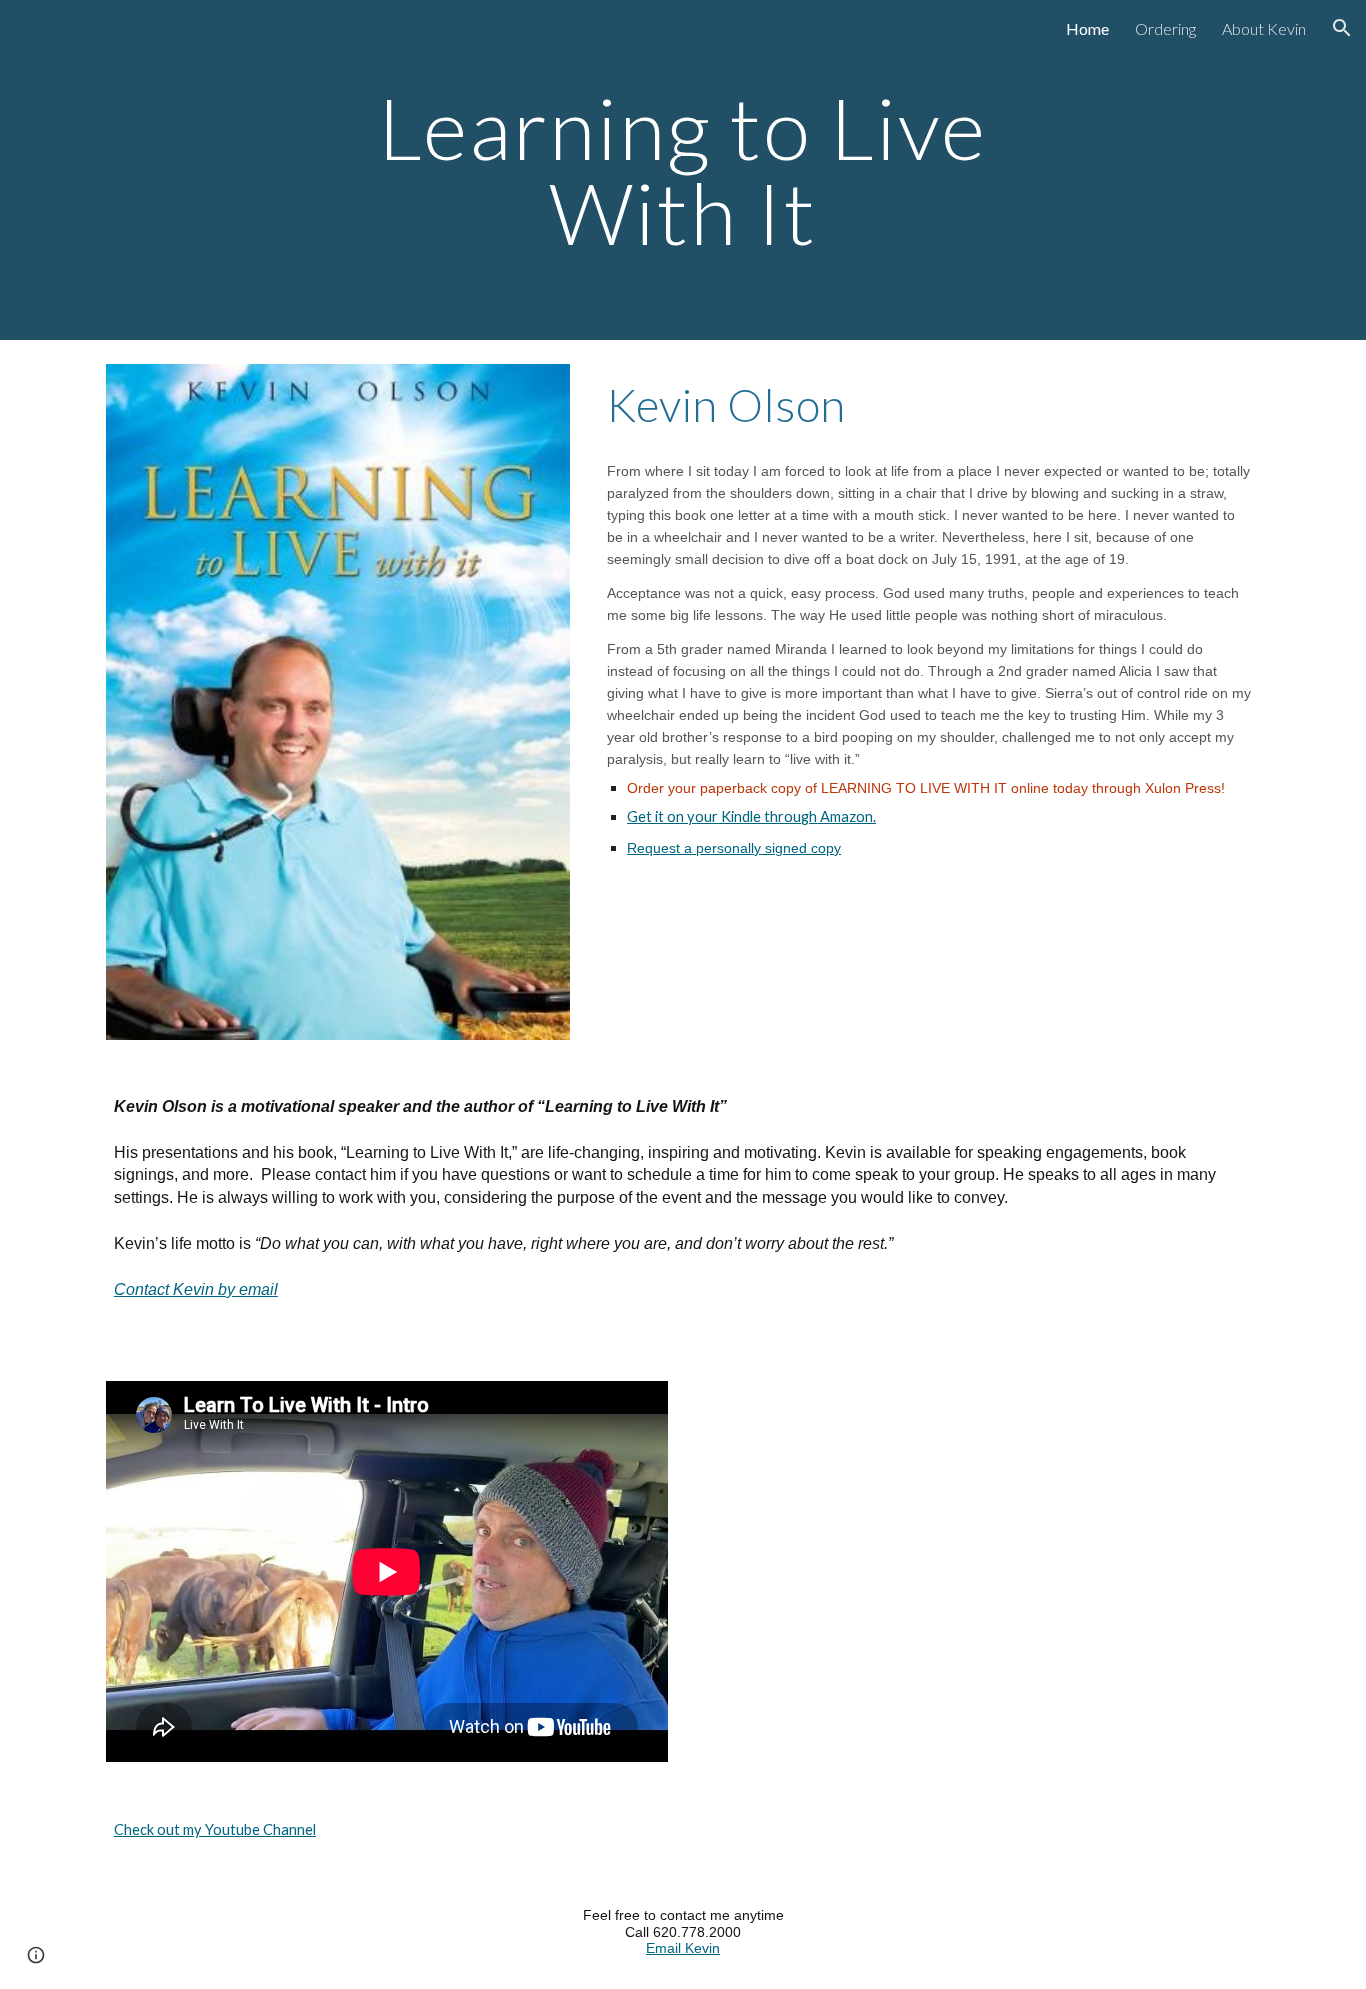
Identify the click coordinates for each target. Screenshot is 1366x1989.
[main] (683, 170)
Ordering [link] (1165, 28)
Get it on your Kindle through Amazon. (751, 816)
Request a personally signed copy (734, 848)
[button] (1342, 28)
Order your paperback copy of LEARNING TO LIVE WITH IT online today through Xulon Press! (926, 788)
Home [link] (1087, 28)
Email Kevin (683, 1948)
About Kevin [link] (1264, 28)
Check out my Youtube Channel (215, 1829)
